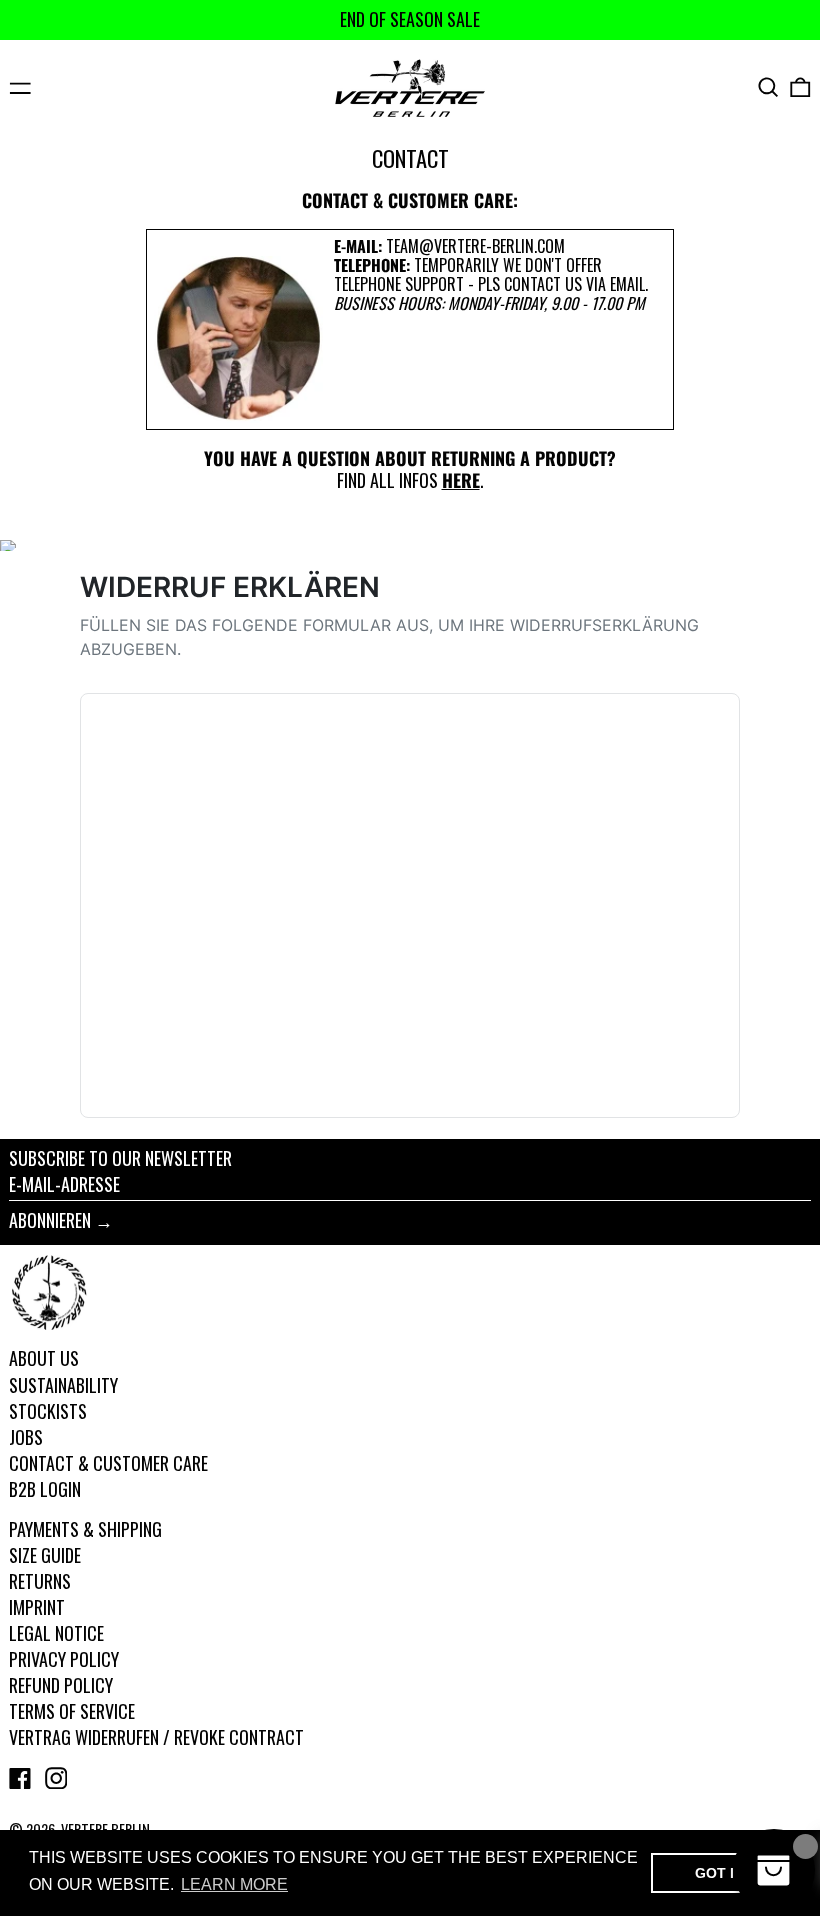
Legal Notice (56, 1633)
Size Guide (45, 1555)
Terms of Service (72, 1711)
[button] (768, 87)
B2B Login (45, 1489)
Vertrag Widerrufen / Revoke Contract (156, 1737)
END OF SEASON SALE (410, 19)
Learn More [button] (234, 1884)
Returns (40, 1581)
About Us (44, 1358)
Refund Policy (61, 1685)
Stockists (48, 1411)
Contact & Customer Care (108, 1463)
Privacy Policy (64, 1659)
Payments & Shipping (85, 1529)
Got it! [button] (721, 1873)
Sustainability (63, 1385)
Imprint (37, 1607)
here (461, 480)
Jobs (26, 1437)
